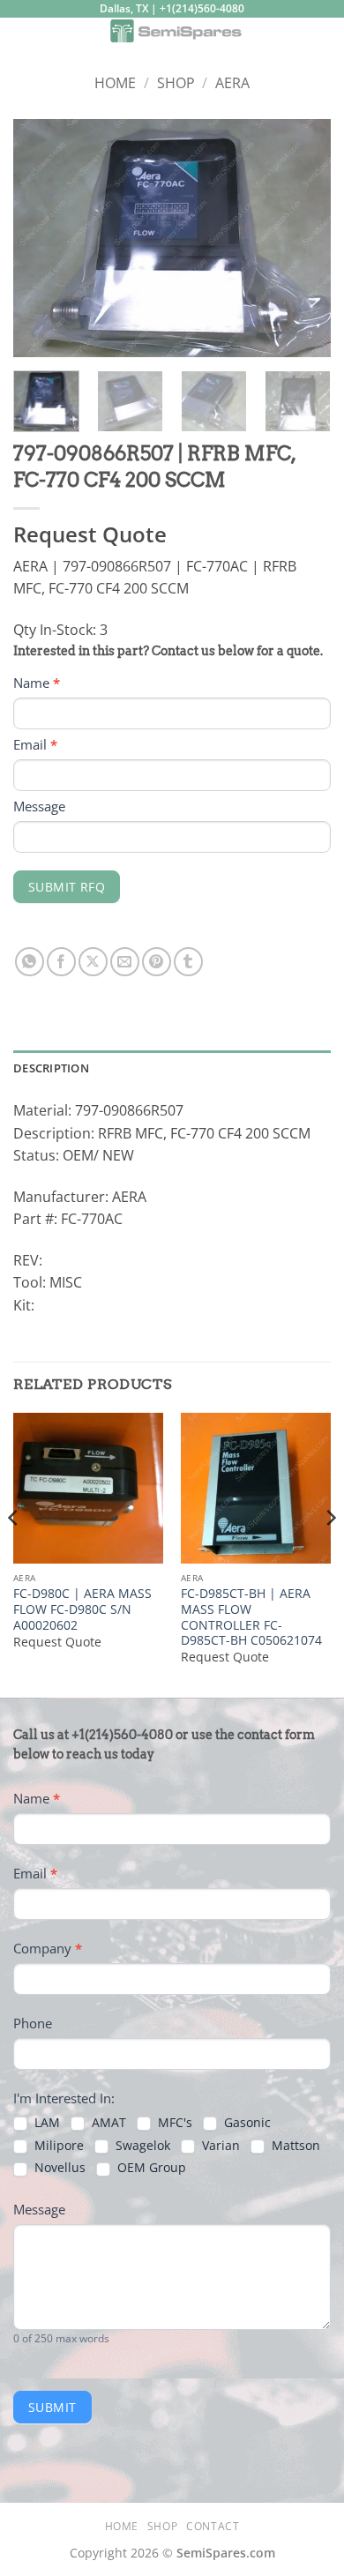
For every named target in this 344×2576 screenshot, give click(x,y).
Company (48, 1948)
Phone (33, 2023)
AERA (232, 83)
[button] (24, 39)
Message (39, 806)
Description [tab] (51, 1068)
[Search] (324, 34)
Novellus (58, 2168)
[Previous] (41, 238)
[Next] (303, 238)
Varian (219, 2146)
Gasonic (246, 2123)
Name (37, 683)
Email (35, 744)
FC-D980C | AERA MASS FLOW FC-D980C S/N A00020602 (82, 1609)
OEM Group (150, 2168)
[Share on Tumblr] (188, 962)
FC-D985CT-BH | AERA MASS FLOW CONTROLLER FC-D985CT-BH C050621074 (251, 1617)
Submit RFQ (67, 887)
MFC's (173, 2123)
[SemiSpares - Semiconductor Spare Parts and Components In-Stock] (176, 31)
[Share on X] (93, 962)
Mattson (294, 2146)
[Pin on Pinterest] (157, 962)
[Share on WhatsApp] (30, 962)
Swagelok (141, 2146)
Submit (52, 2407)
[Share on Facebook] (61, 962)
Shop (176, 83)
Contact (213, 2526)
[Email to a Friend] (125, 962)
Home (115, 83)
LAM (45, 2123)
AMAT (107, 2123)
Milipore (57, 2146)
